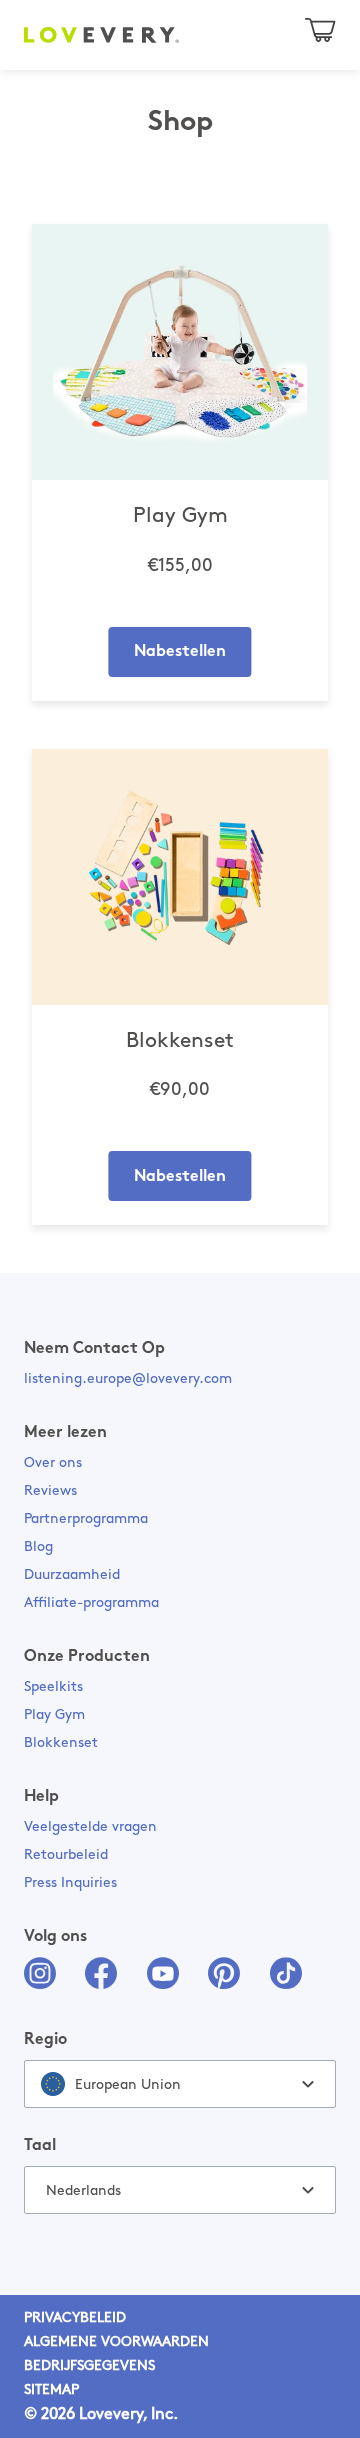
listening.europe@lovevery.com (128, 1379)
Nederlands (83, 2191)
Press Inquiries (70, 1883)
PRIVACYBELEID (75, 2318)
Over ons (53, 1463)
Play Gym (54, 1715)
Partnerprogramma (86, 1519)
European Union (128, 2085)
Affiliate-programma (91, 1603)
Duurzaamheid (72, 1575)
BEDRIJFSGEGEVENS (89, 2366)
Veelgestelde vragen (90, 1827)
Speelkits (53, 1687)
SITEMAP (51, 2390)
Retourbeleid (66, 1855)
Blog (38, 1547)
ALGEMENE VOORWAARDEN (116, 2342)
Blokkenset (61, 1743)
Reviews (50, 1491)
